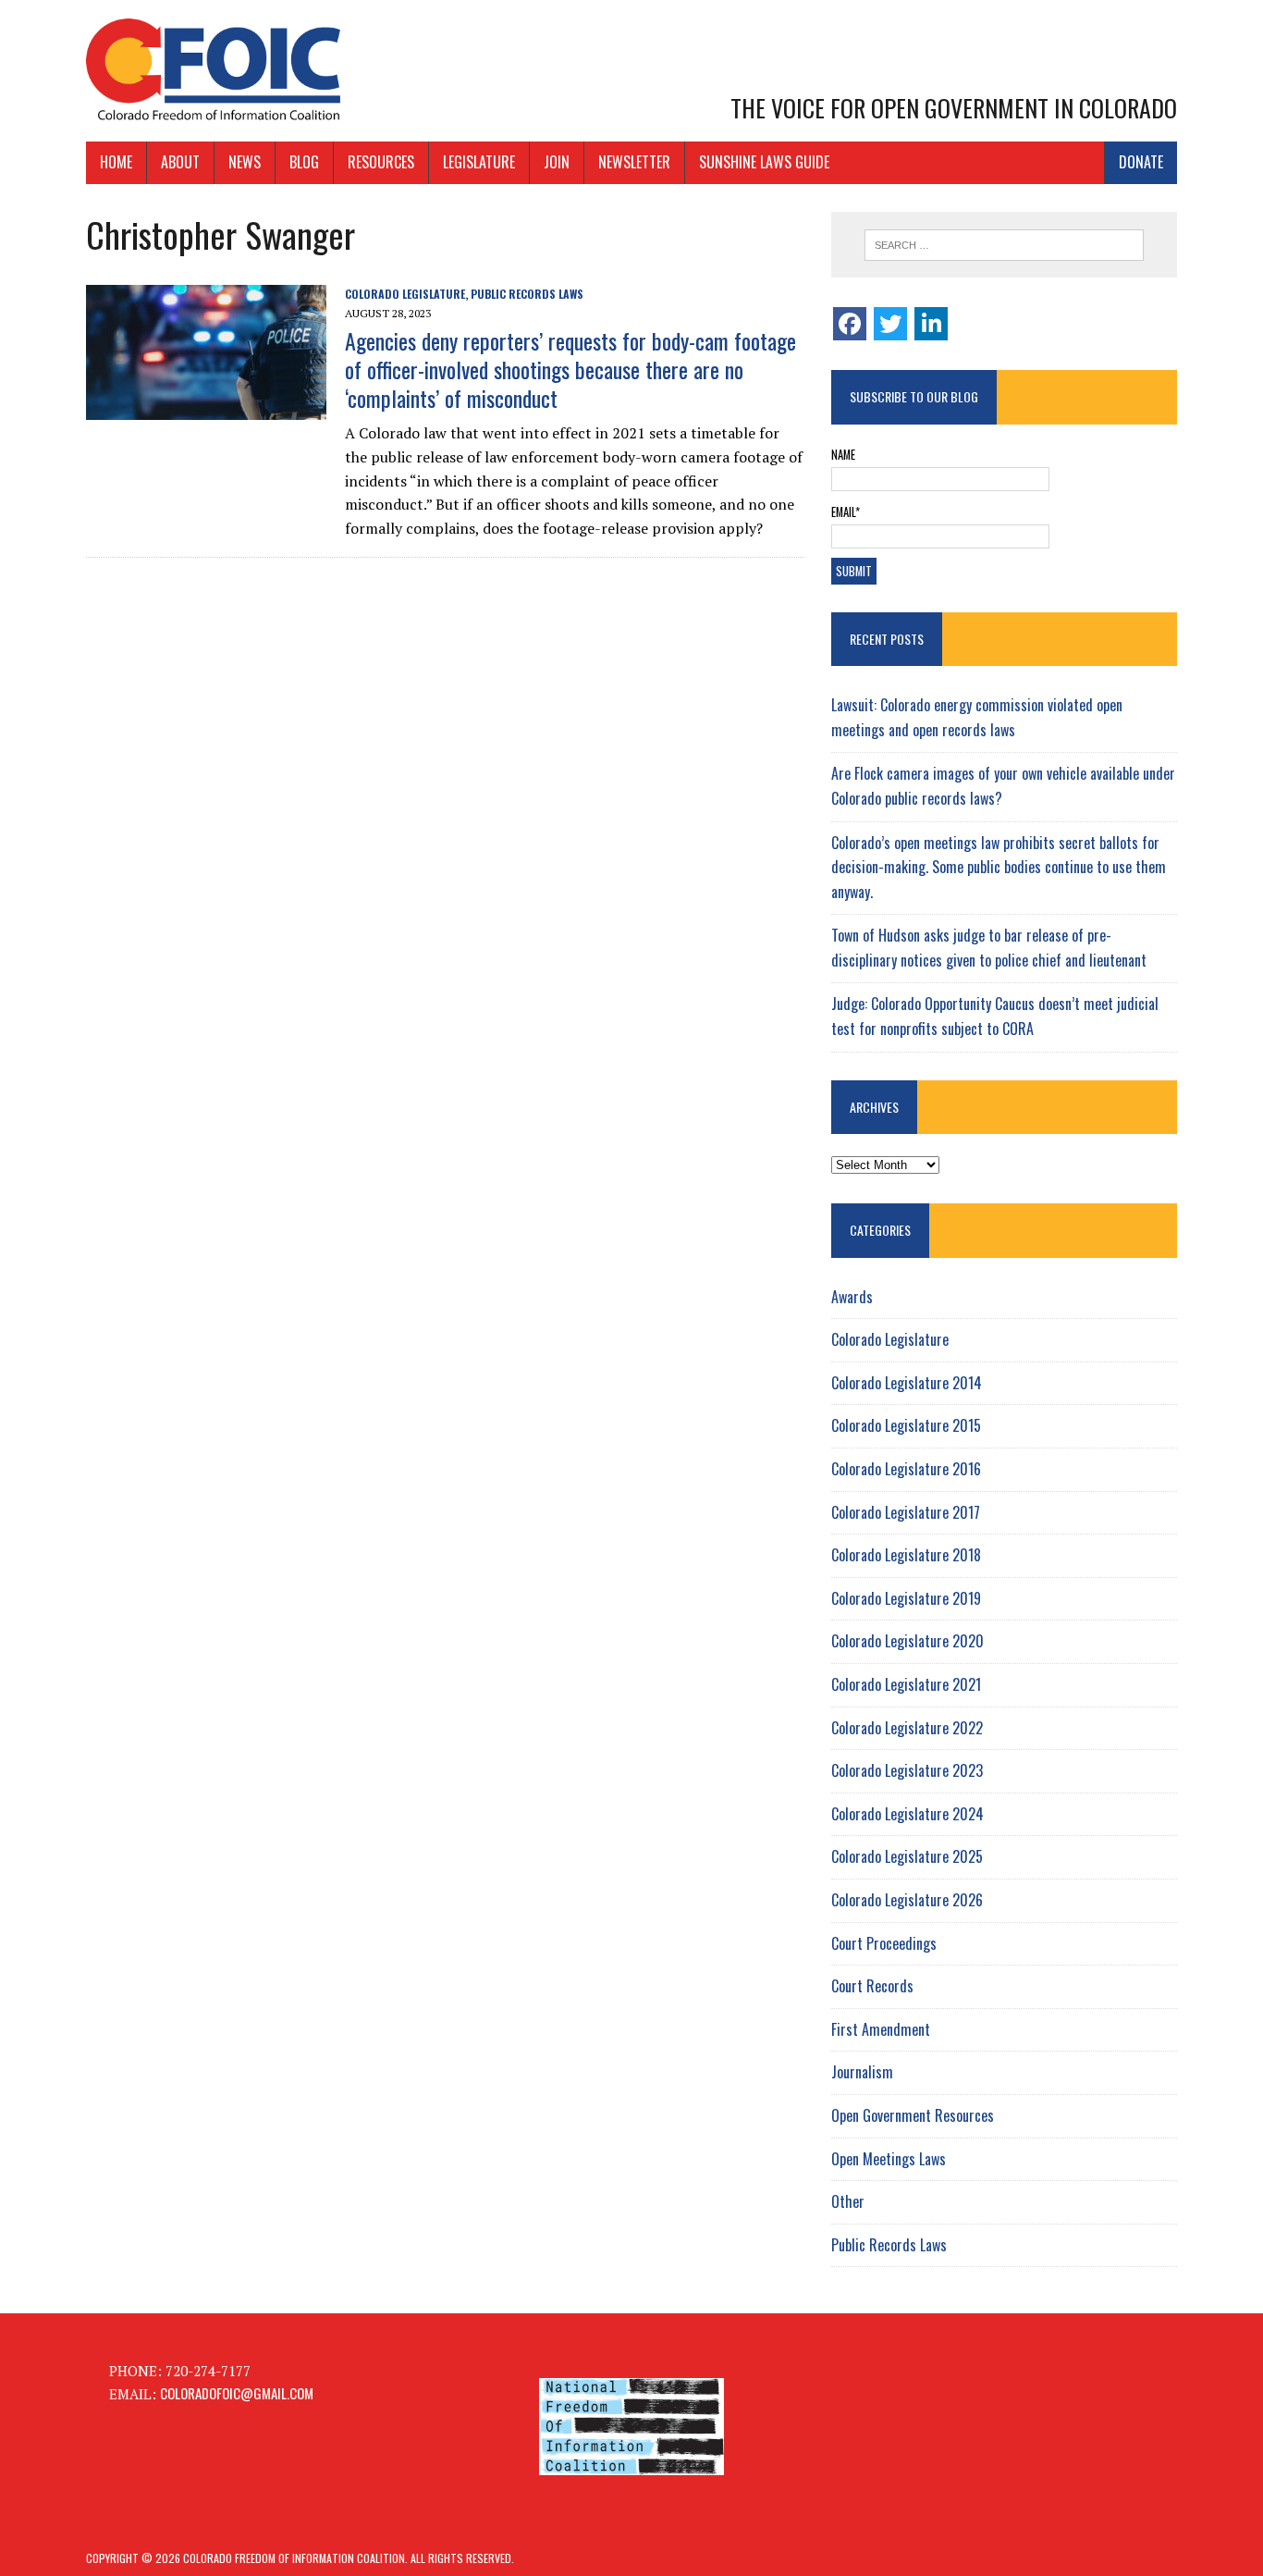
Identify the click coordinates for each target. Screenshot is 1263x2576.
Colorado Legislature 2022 (907, 1728)
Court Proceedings (884, 1943)
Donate (1141, 162)
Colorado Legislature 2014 (907, 1383)
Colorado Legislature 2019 (906, 1598)
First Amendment (881, 2029)
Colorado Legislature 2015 (906, 1425)
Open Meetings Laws (889, 2159)
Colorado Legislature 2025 (907, 1856)
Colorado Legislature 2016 (906, 1469)
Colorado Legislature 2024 (907, 1814)
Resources (381, 162)
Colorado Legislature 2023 (907, 1770)
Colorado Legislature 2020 (907, 1641)
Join (557, 162)
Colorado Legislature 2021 (906, 1684)
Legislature (479, 162)
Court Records (872, 1986)
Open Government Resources (913, 2115)
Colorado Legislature (405, 294)
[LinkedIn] (931, 324)
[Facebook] (850, 324)
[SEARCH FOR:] (1004, 245)
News (245, 162)
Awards (852, 1297)
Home (116, 162)
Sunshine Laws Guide (764, 162)
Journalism (862, 2072)
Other (848, 2201)
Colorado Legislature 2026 (907, 1900)
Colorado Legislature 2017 (906, 1512)
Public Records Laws (527, 294)
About (180, 162)
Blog (304, 162)
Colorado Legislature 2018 (906, 1555)
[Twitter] (890, 324)
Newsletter (634, 162)
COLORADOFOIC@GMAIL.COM (237, 2393)
